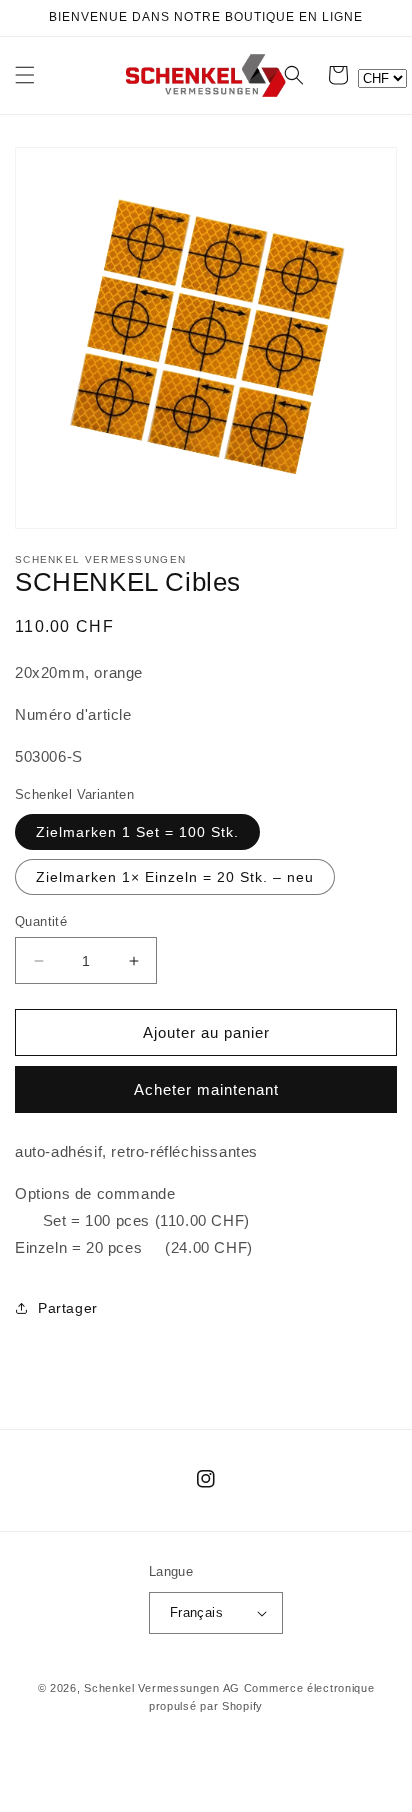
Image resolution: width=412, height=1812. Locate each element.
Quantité (41, 921)
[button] (25, 75)
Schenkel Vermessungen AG (162, 1688)
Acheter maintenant (206, 1089)
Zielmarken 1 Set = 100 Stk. (137, 832)
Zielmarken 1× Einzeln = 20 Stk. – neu (175, 877)
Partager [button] (68, 1308)
